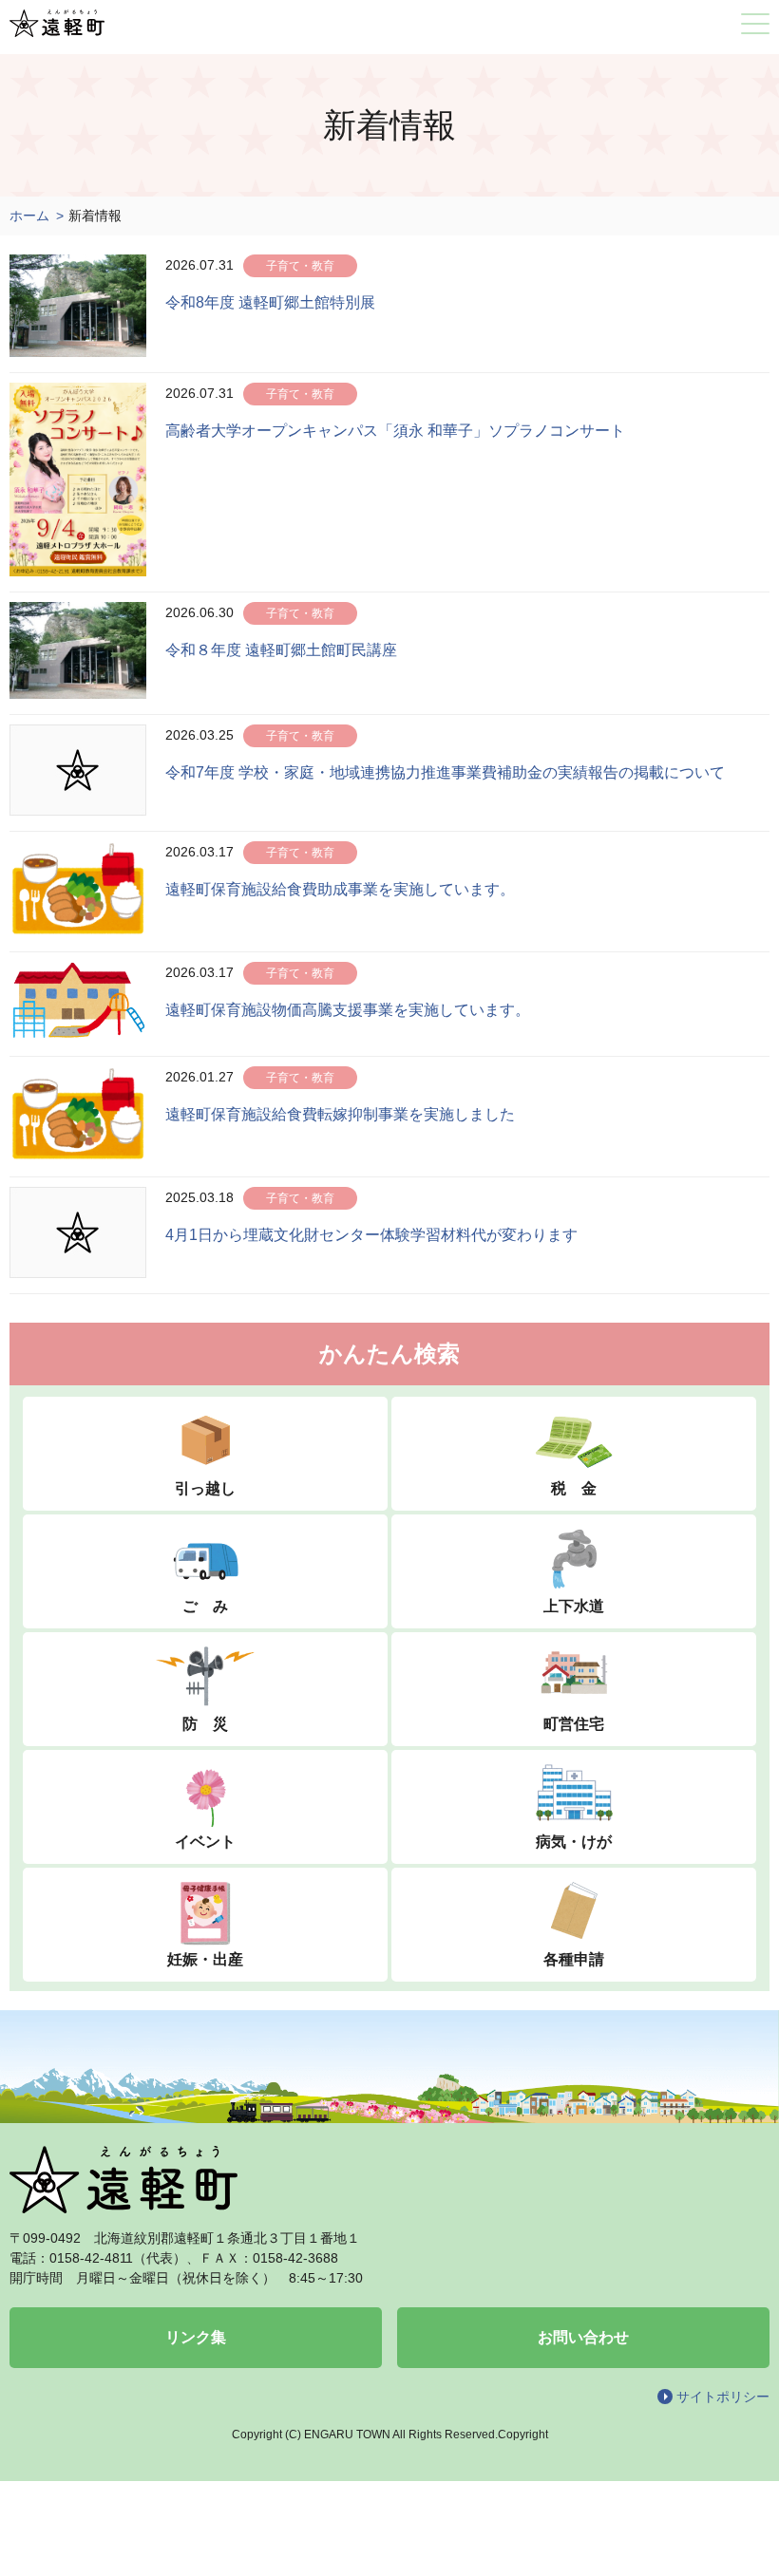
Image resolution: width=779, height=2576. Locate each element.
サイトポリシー (723, 2397)
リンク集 (196, 2337)
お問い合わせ (583, 2337)
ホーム (29, 216)
